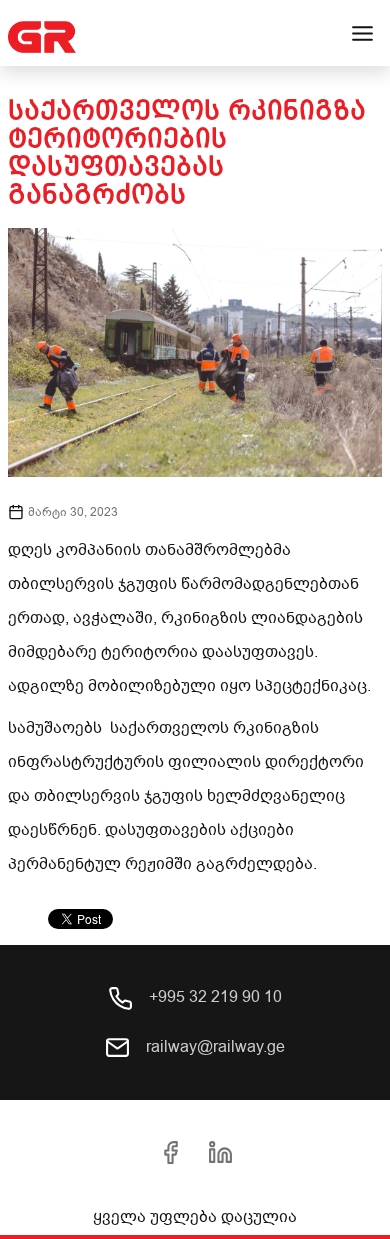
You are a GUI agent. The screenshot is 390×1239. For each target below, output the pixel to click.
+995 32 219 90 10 (213, 997)
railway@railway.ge (213, 1047)
